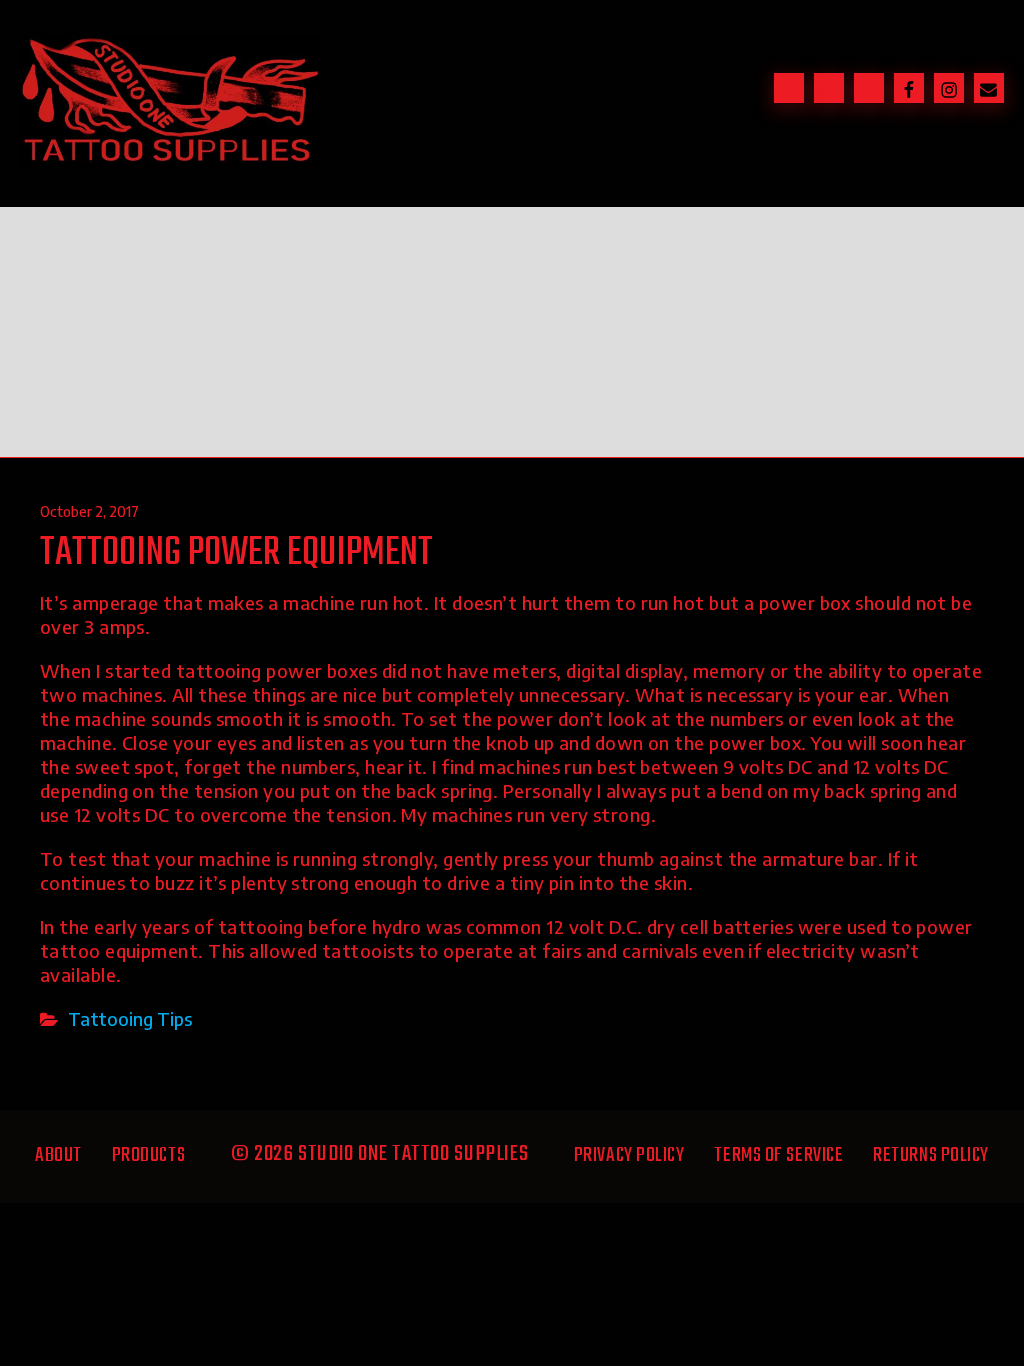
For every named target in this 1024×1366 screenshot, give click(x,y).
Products (148, 1155)
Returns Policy (931, 1155)
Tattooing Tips (130, 1018)
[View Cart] (829, 88)
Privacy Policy (629, 1155)
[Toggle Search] (789, 88)
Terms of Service (778, 1155)
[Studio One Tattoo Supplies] (170, 160)
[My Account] (869, 88)
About (58, 1155)
